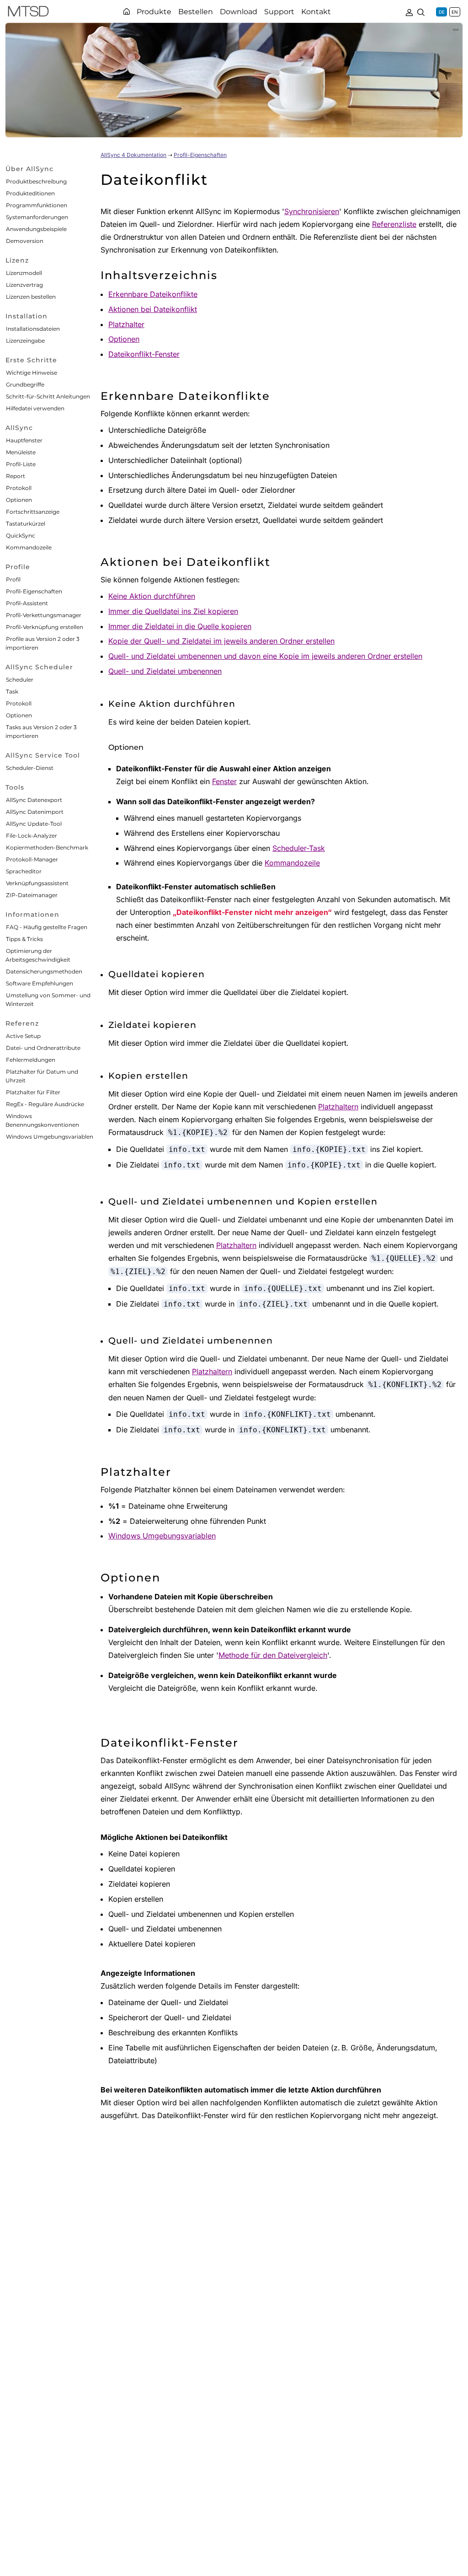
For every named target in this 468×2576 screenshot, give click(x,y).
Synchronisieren (312, 211)
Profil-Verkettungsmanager (44, 615)
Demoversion (25, 241)
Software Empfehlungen (40, 983)
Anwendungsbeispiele (36, 229)
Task (12, 691)
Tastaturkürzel (26, 524)
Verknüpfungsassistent (37, 883)
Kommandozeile (29, 547)
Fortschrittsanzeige (33, 512)
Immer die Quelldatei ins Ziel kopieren (173, 611)
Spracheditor (24, 871)
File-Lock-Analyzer (32, 836)
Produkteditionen (30, 193)
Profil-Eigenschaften (34, 591)
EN (455, 12)
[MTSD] (28, 13)
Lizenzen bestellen (31, 297)
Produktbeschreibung (36, 181)
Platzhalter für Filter (33, 1092)
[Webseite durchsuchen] (421, 11)
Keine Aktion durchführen (152, 596)
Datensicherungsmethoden (44, 971)
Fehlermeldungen (31, 1060)
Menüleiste (21, 452)
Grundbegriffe (25, 385)
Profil (13, 579)
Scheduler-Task (299, 848)
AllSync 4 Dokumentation (133, 155)
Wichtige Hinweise (32, 373)
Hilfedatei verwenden (35, 408)
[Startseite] (127, 11)
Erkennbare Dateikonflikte (153, 294)
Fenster (224, 781)
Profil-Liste (21, 464)
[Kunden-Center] (409, 11)
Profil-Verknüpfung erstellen (45, 627)
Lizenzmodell (24, 273)
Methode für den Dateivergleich (273, 1655)
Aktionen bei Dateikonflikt (153, 309)
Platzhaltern (338, 1107)
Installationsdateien (33, 329)
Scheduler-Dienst (30, 768)
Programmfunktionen (37, 205)
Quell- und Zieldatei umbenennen (165, 671)
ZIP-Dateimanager (32, 895)
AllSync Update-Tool (34, 824)
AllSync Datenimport (35, 812)
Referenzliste (394, 224)
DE (442, 12)
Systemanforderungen (37, 217)
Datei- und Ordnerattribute (43, 1048)
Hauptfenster (24, 440)
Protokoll (19, 488)
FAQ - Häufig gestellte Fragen (47, 927)
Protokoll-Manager (32, 859)
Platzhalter (126, 324)
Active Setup (23, 1036)
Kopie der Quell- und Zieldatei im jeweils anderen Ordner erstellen (221, 641)
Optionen (19, 500)
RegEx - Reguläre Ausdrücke (45, 1104)
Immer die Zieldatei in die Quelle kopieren (180, 626)
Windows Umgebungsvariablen (50, 1137)
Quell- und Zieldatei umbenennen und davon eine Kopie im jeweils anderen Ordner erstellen (265, 656)
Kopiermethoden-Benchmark (47, 847)
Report (16, 476)
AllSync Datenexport (34, 800)
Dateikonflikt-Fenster (144, 354)
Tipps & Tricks (24, 939)
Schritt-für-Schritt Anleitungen (48, 396)
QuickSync (21, 535)
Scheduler (20, 680)
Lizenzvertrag (24, 285)
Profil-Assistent (27, 603)
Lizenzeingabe (25, 341)
